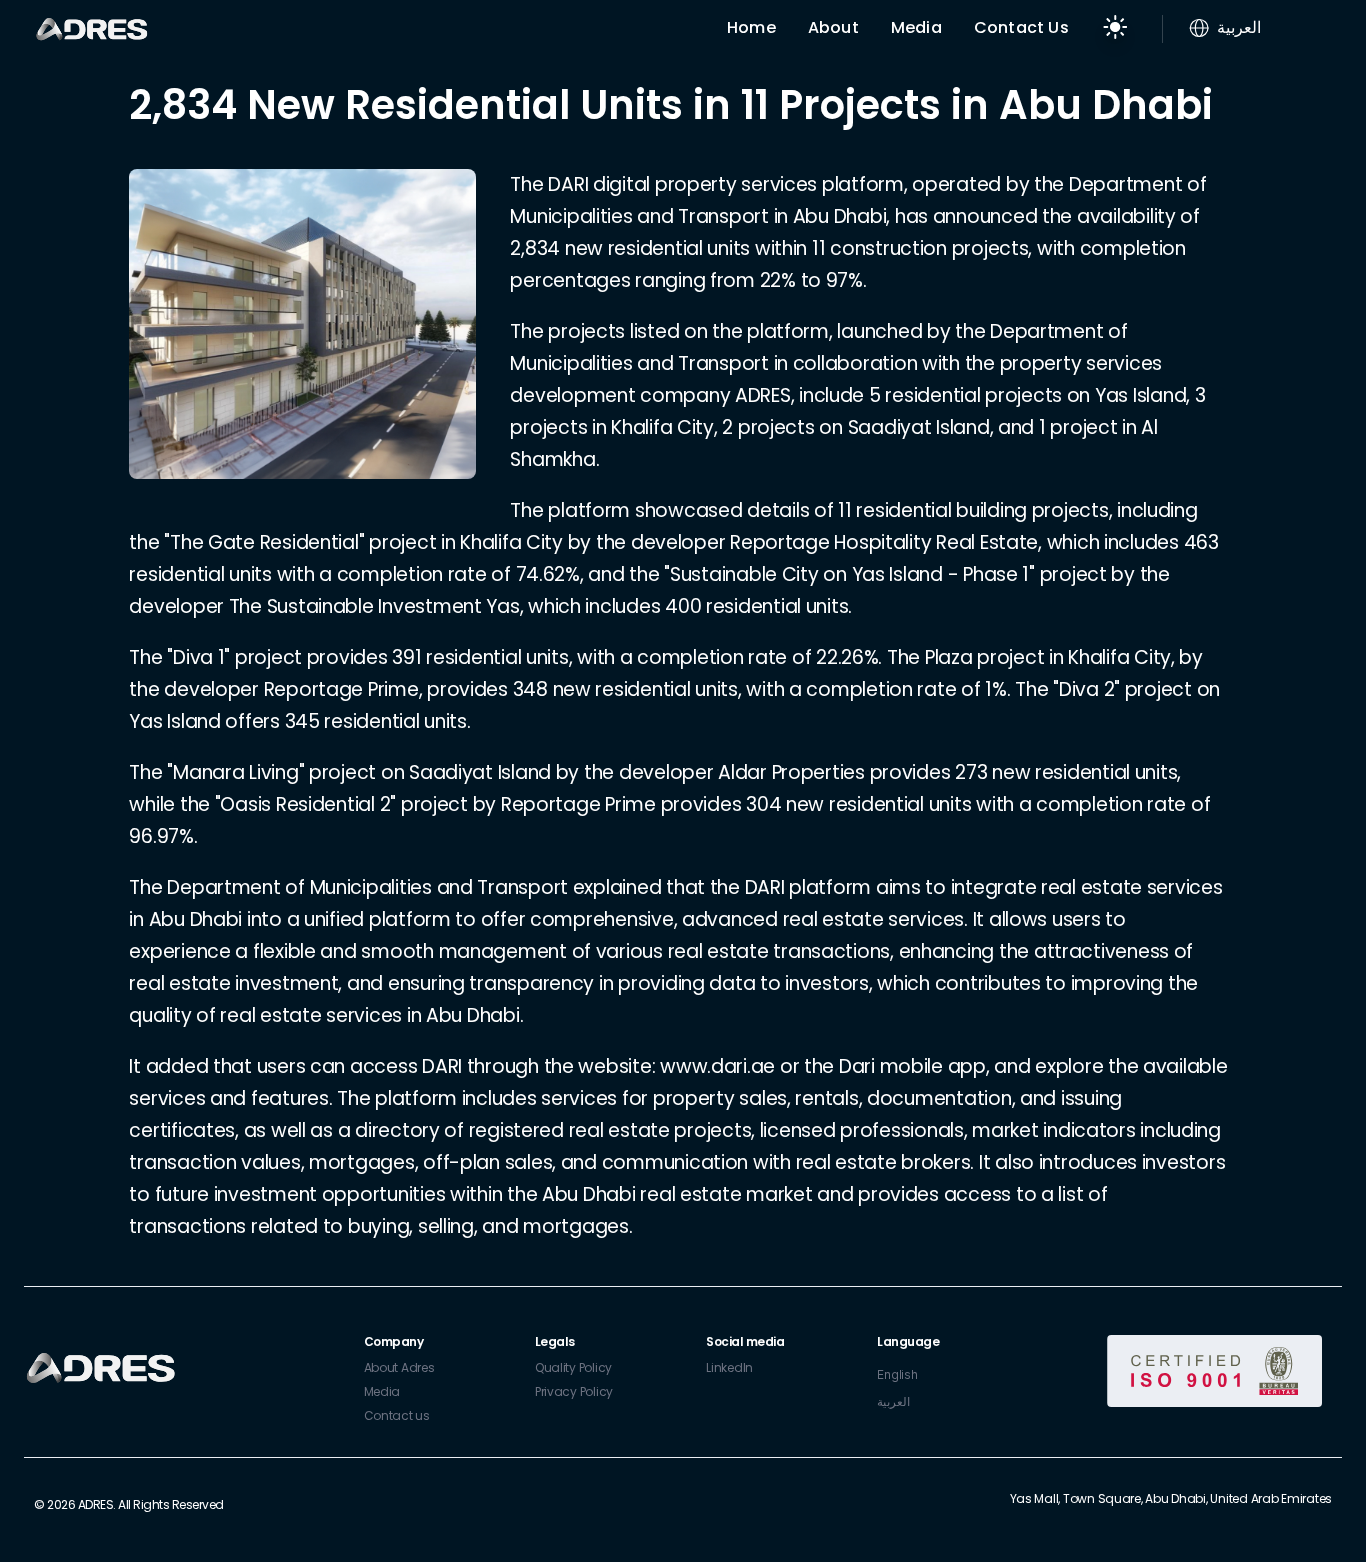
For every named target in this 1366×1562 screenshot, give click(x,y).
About (833, 27)
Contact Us (1021, 27)
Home (751, 27)
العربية (893, 1401)
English (897, 1374)
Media (916, 27)
